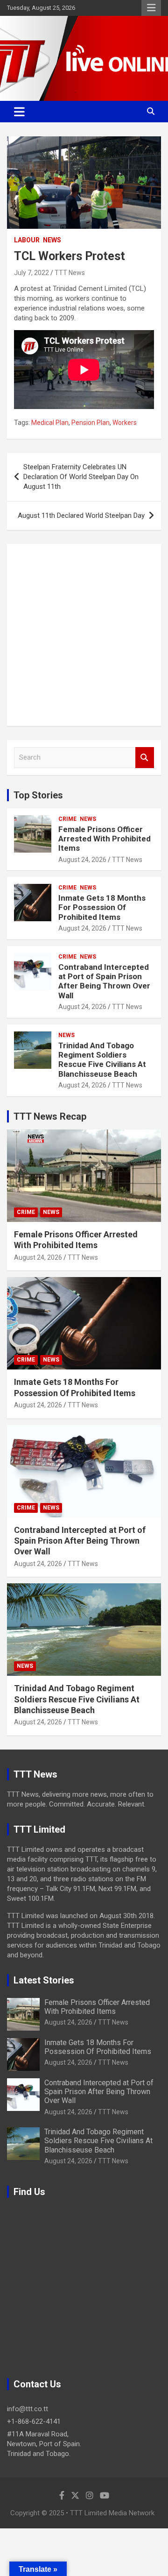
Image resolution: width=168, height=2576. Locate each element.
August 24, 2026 (82, 860)
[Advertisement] (84, 635)
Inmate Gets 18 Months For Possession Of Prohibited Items (102, 907)
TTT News (70, 273)
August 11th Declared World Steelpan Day (81, 515)
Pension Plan (91, 423)
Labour (27, 240)
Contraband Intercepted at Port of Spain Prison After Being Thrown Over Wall (104, 981)
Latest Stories (44, 1980)
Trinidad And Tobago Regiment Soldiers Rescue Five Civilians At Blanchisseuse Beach (102, 1060)
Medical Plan (50, 423)
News (52, 240)
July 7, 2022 (31, 273)
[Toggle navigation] (19, 112)
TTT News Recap (50, 1116)
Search (145, 758)
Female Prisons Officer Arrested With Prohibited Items (105, 839)
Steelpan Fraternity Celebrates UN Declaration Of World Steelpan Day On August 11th (81, 477)
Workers (125, 423)
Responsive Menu (151, 8)
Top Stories (38, 795)
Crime (67, 819)
